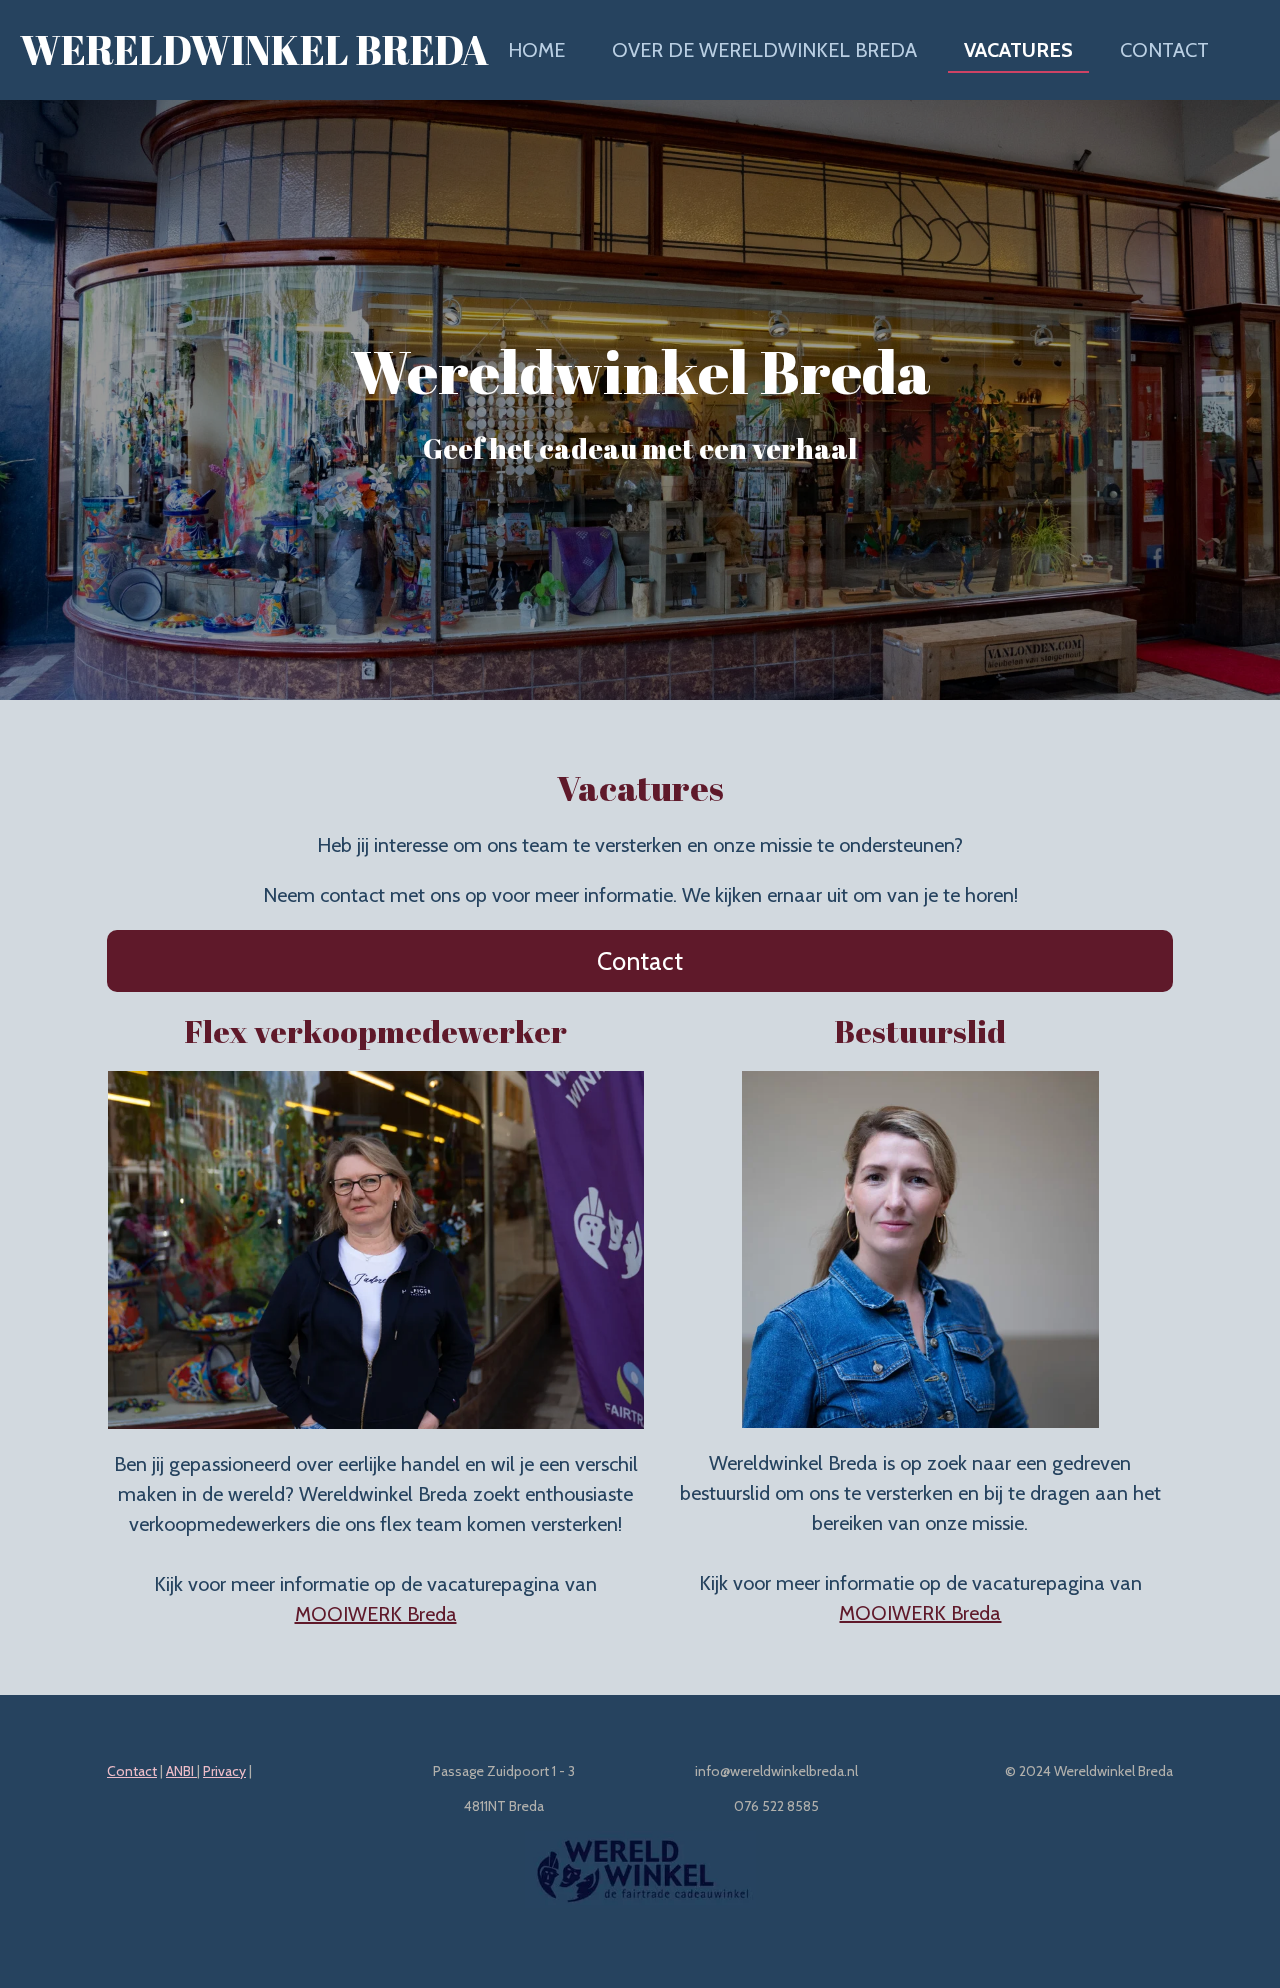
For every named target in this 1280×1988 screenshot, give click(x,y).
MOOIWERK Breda (376, 1614)
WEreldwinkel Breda (254, 50)
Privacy (224, 1771)
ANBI (181, 1771)
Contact (132, 1771)
